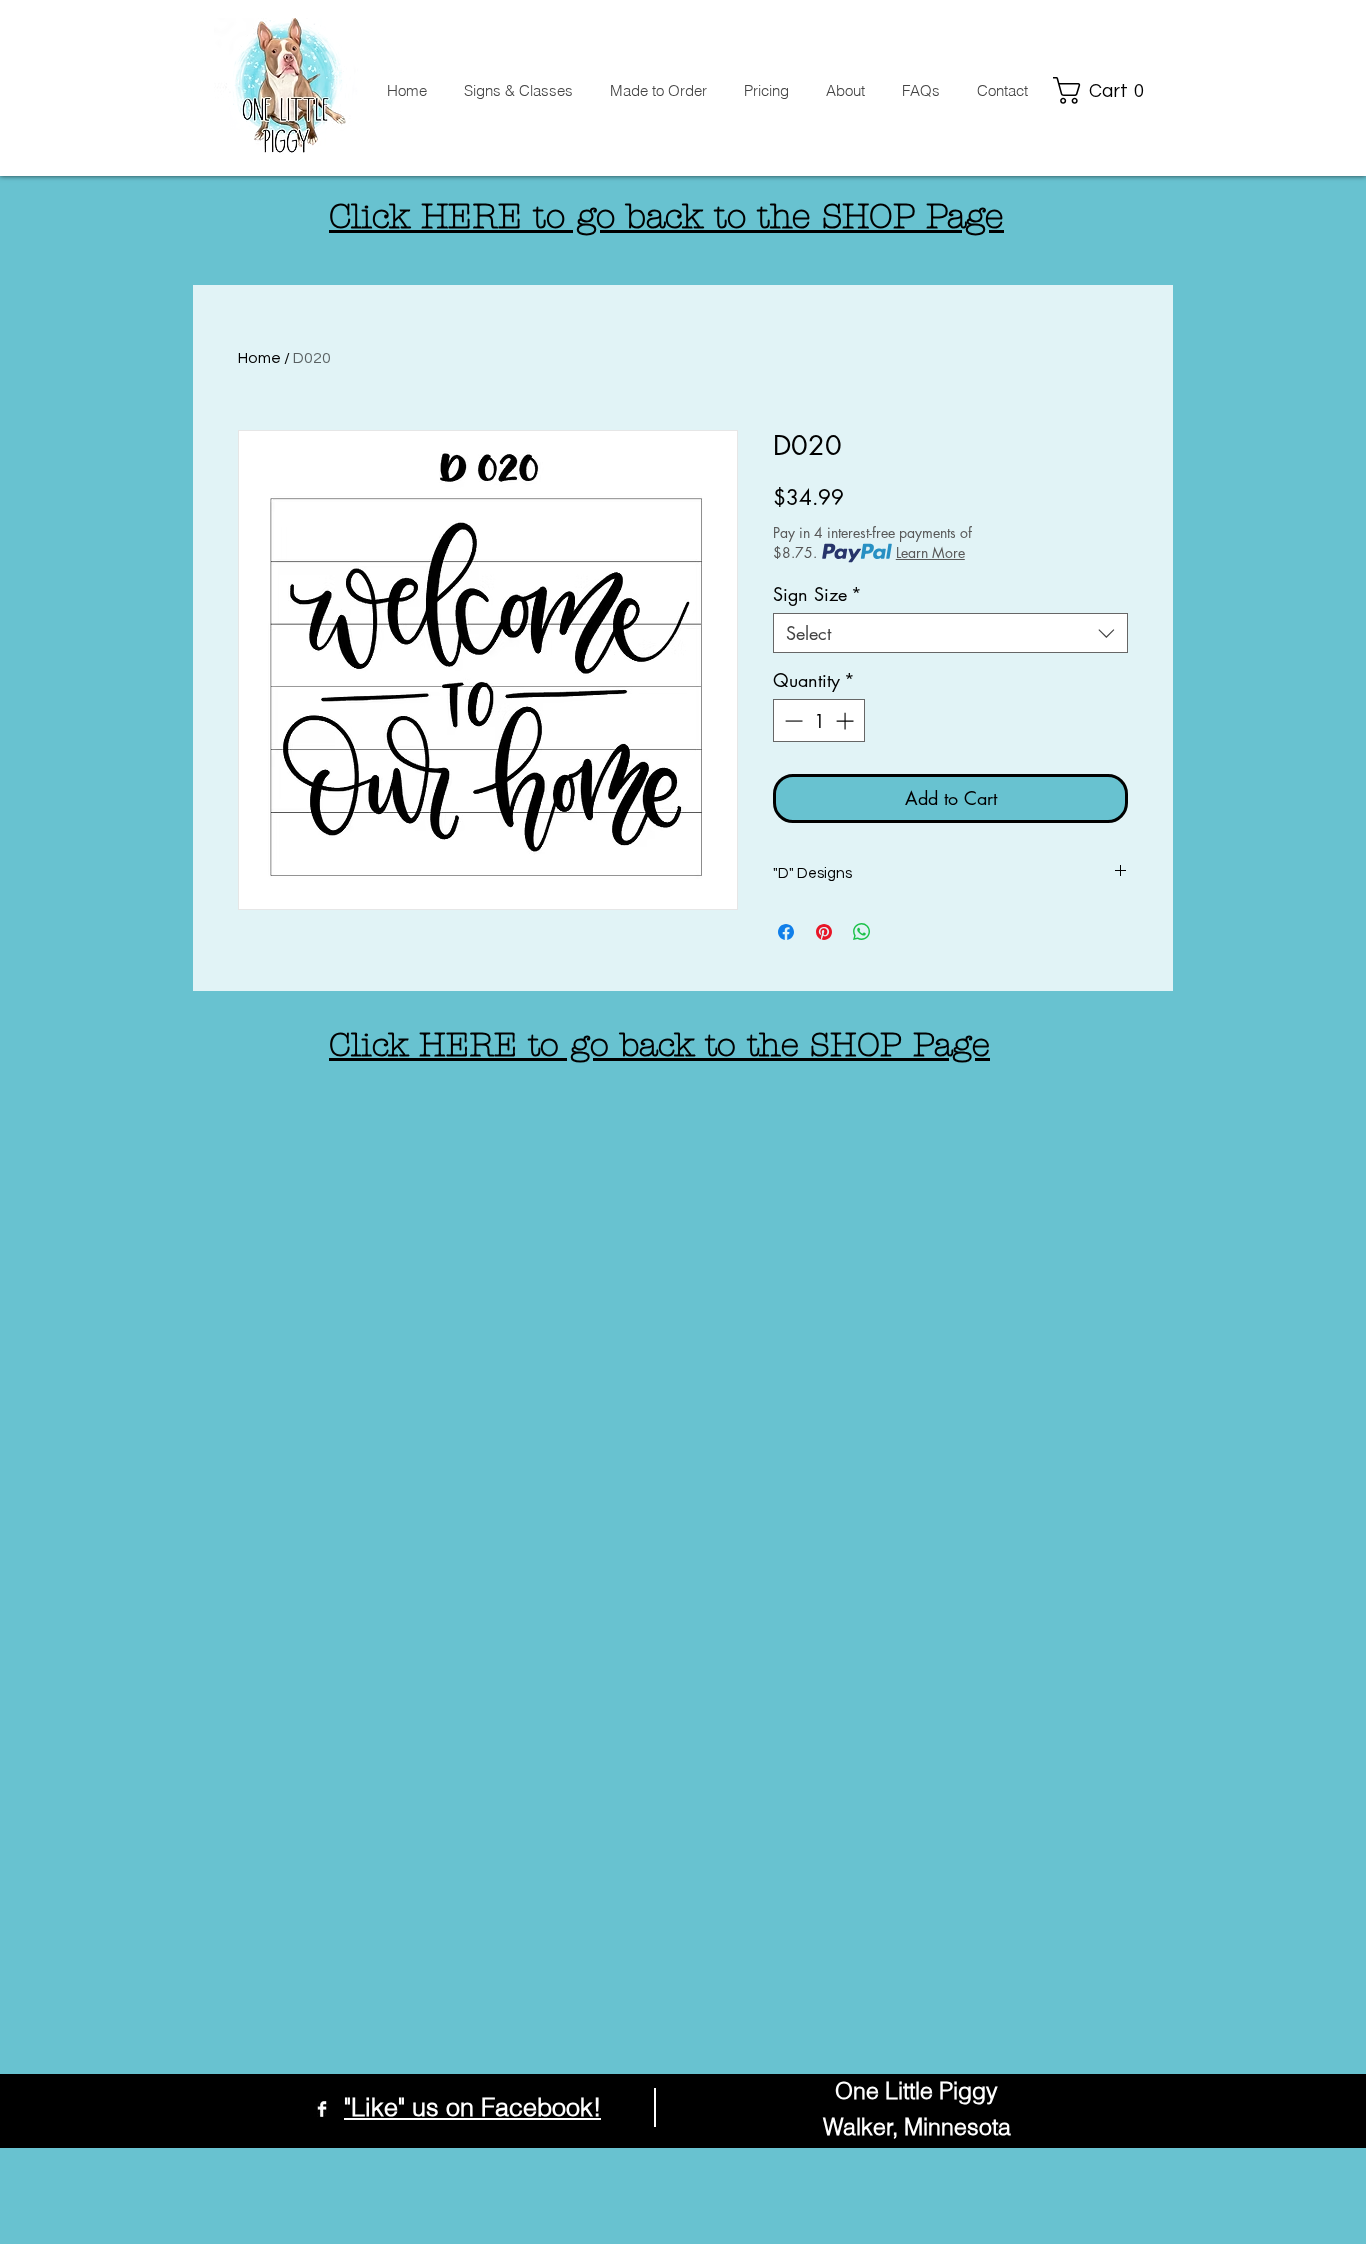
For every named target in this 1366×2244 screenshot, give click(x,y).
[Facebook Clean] (322, 2109)
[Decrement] (791, 720)
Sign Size (817, 594)
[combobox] (950, 633)
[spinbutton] (819, 720)
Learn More (930, 552)
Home (259, 358)
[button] (1104, 90)
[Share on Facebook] (786, 932)
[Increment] (846, 720)
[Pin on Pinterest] (824, 932)
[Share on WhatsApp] (862, 932)
